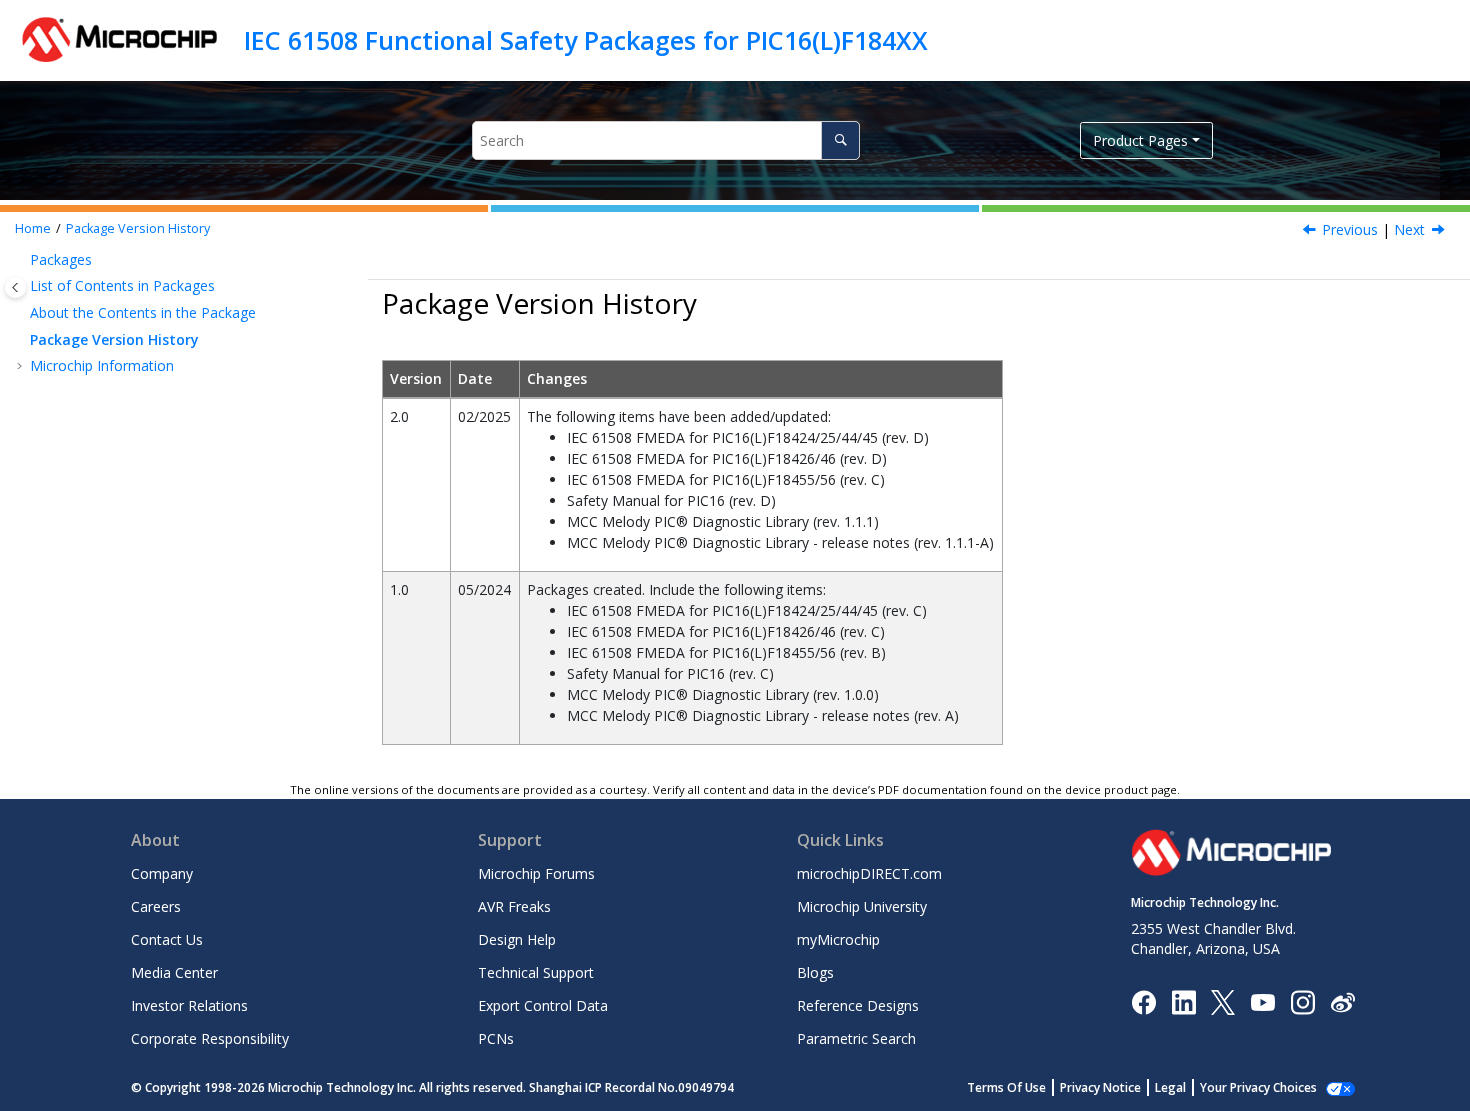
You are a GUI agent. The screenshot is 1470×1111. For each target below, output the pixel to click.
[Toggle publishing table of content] (15, 287)
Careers (156, 906)
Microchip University (862, 906)
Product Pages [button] (1140, 140)
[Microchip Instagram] (1302, 1000)
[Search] (840, 140)
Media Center (174, 972)
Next (1409, 229)
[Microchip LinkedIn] (1183, 1000)
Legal (1170, 1087)
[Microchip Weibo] (1342, 1001)
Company (162, 873)
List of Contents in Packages (122, 285)
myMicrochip (838, 939)
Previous (1350, 229)
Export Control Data (543, 1005)
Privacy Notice (1100, 1087)
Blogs (815, 972)
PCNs (496, 1038)
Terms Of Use (1006, 1087)
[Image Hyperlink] (1262, 1001)
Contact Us (167, 939)
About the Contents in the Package (143, 312)
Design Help (517, 939)
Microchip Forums (536, 873)
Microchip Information (102, 365)
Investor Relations (189, 1005)
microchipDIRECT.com (869, 873)
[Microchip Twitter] (1223, 1000)
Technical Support (536, 972)
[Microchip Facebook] (1143, 1000)
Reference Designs (858, 1005)
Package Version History (138, 228)
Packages (61, 259)
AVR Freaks (514, 906)
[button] (22, 260)
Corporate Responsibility (210, 1038)
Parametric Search (856, 1038)
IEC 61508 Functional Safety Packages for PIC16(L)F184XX (586, 40)
